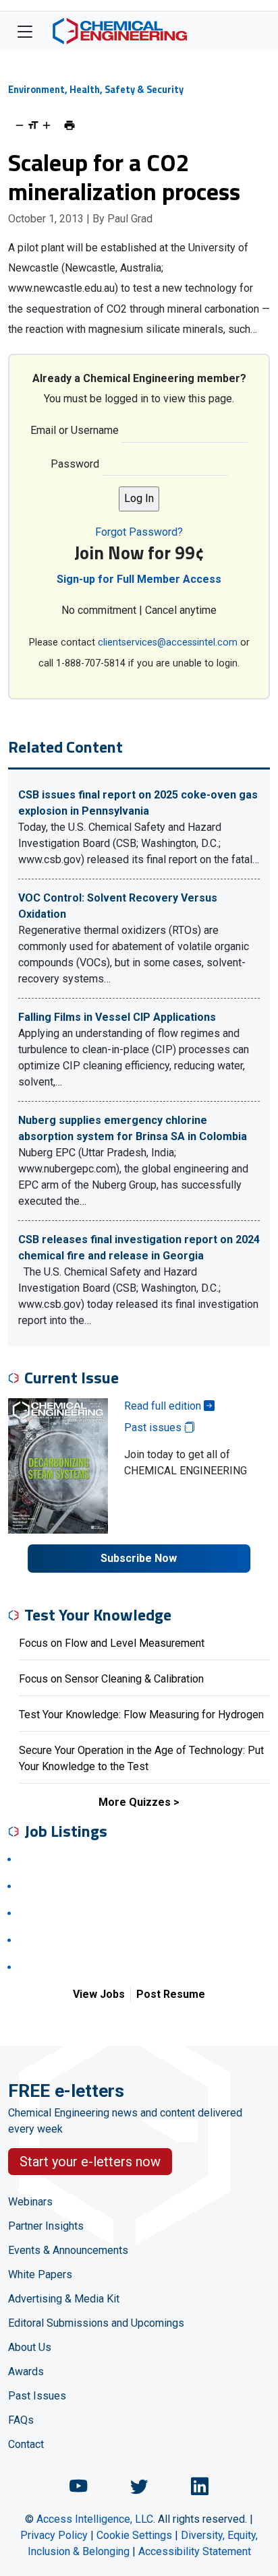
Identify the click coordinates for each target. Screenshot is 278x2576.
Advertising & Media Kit (64, 2299)
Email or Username (75, 430)
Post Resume (171, 1994)
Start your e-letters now (90, 2162)
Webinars (30, 2202)
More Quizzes (135, 1802)
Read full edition (164, 1406)
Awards (26, 2371)
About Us (30, 2347)
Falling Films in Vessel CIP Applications (117, 1017)
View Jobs (99, 1994)
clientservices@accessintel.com (168, 642)
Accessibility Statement (195, 2551)
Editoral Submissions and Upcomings (96, 2323)
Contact (26, 2444)
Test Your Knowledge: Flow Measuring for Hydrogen (141, 1715)
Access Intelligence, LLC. (96, 2519)
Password (75, 464)
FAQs (21, 2420)
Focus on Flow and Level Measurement (112, 1643)
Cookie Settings (134, 2535)
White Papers (40, 2274)
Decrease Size (20, 125)
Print (69, 125)
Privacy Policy (54, 2535)
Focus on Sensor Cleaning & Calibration (111, 1679)
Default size (33, 125)
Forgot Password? (139, 532)
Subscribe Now (139, 1558)
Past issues (154, 1427)
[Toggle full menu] (25, 31)
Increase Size (47, 125)
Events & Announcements (68, 2250)
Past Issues (37, 2396)
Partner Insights (46, 2226)
